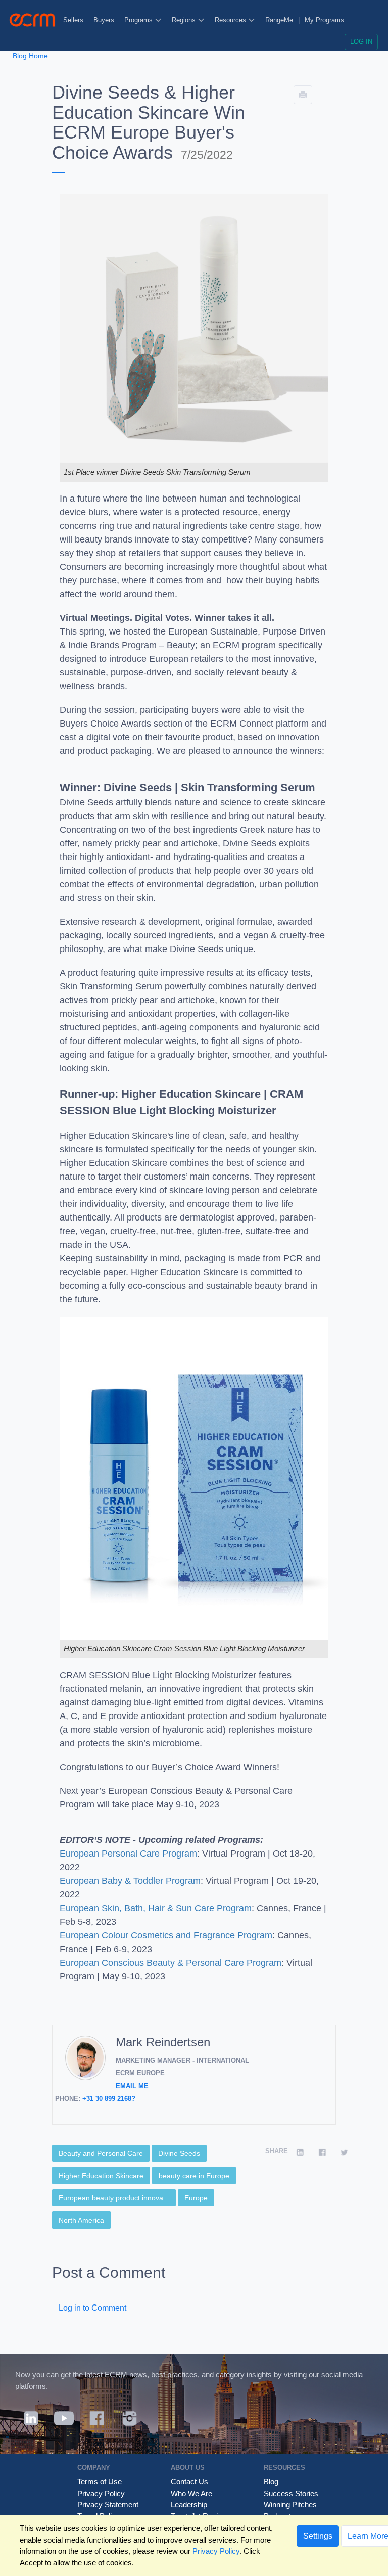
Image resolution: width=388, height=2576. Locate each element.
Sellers (73, 20)
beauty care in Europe (194, 2176)
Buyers (104, 20)
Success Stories (291, 2493)
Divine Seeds (179, 2153)
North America (81, 2220)
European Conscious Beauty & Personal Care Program (171, 1963)
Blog (271, 2482)
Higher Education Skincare (101, 2176)
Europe (196, 2198)
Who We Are (191, 2493)
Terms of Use (100, 2482)
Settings (318, 2536)
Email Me (132, 2086)
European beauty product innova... (114, 2198)
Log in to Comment (92, 2308)
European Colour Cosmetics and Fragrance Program (166, 1935)
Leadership (189, 2504)
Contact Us (189, 2482)
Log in (361, 42)
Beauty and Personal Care (101, 2153)
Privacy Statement (108, 2504)
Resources (231, 20)
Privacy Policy (101, 2493)
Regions (185, 20)
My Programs (324, 20)
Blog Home (30, 56)
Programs (139, 20)
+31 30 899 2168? (109, 2098)
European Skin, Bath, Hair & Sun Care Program (156, 1908)
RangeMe (279, 20)
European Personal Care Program (128, 1854)
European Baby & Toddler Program (130, 1881)
